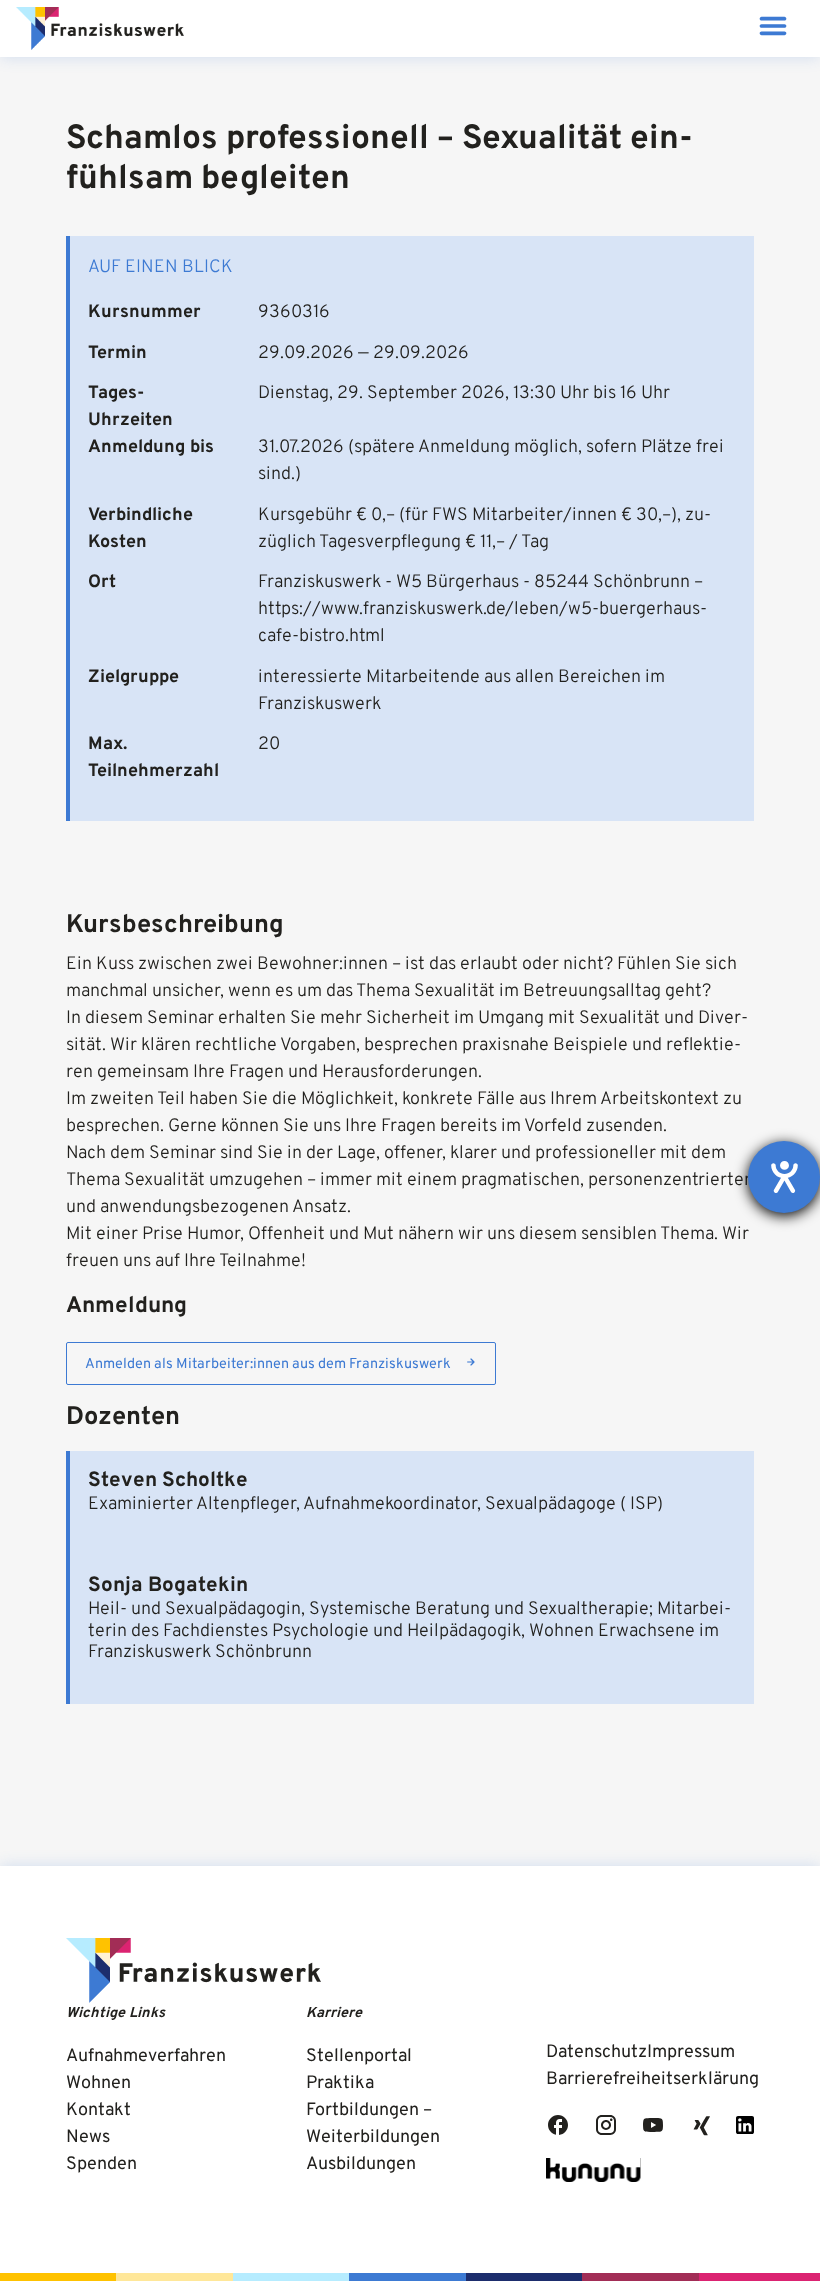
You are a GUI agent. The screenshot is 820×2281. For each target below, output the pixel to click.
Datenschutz (596, 2052)
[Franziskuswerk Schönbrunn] (100, 29)
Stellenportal (359, 2056)
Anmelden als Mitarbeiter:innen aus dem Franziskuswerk (268, 1364)
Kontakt (98, 2110)
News (88, 2137)
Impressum (691, 2052)
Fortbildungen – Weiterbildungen (373, 2124)
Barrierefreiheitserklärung (652, 2079)
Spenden (101, 2164)
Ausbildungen (361, 2164)
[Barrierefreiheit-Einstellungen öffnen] (784, 1177)
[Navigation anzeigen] (772, 28)
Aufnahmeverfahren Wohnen (146, 2070)
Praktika (340, 2083)
